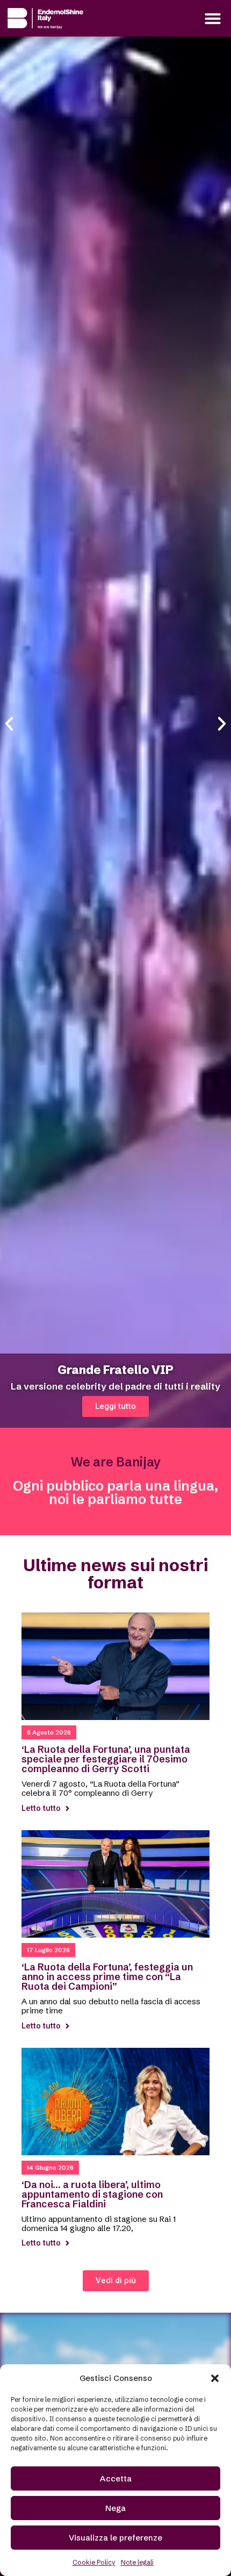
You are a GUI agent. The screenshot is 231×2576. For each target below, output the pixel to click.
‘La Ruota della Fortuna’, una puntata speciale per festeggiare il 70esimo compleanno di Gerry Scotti (106, 1759)
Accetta (116, 2478)
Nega (115, 2508)
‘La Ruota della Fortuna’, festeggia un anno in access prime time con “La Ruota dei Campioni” (107, 1977)
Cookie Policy (94, 2562)
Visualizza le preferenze (115, 2538)
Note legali (137, 2562)
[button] (215, 2378)
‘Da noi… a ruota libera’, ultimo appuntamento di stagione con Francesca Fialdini (92, 2194)
